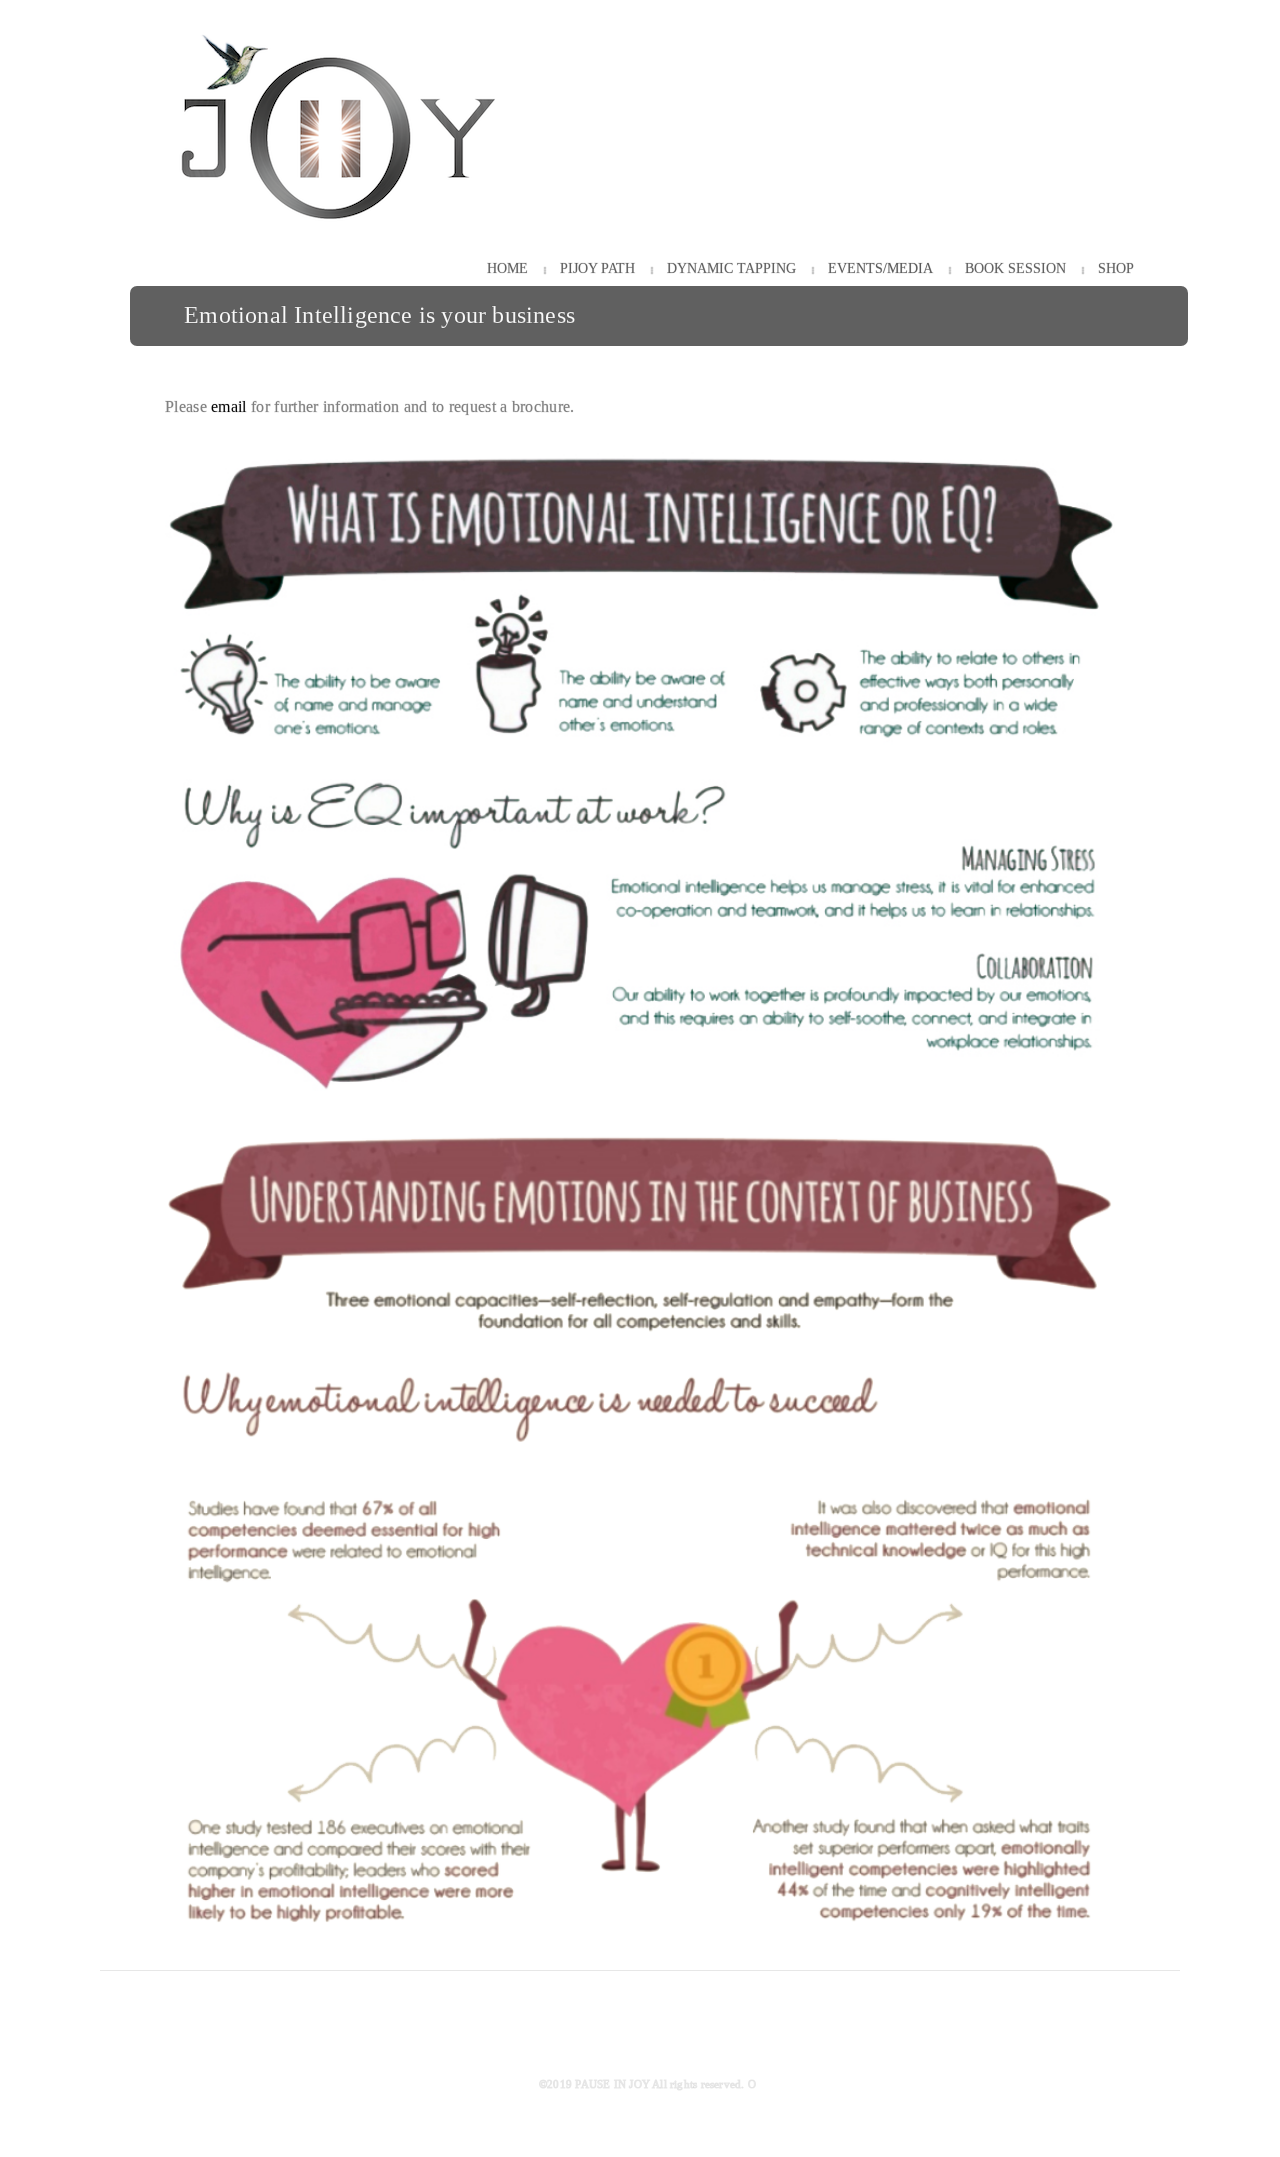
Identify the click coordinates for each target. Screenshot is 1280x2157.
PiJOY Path (597, 268)
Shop (1116, 268)
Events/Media (880, 268)
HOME (507, 268)
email (229, 406)
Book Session (1015, 268)
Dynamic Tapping (731, 268)
